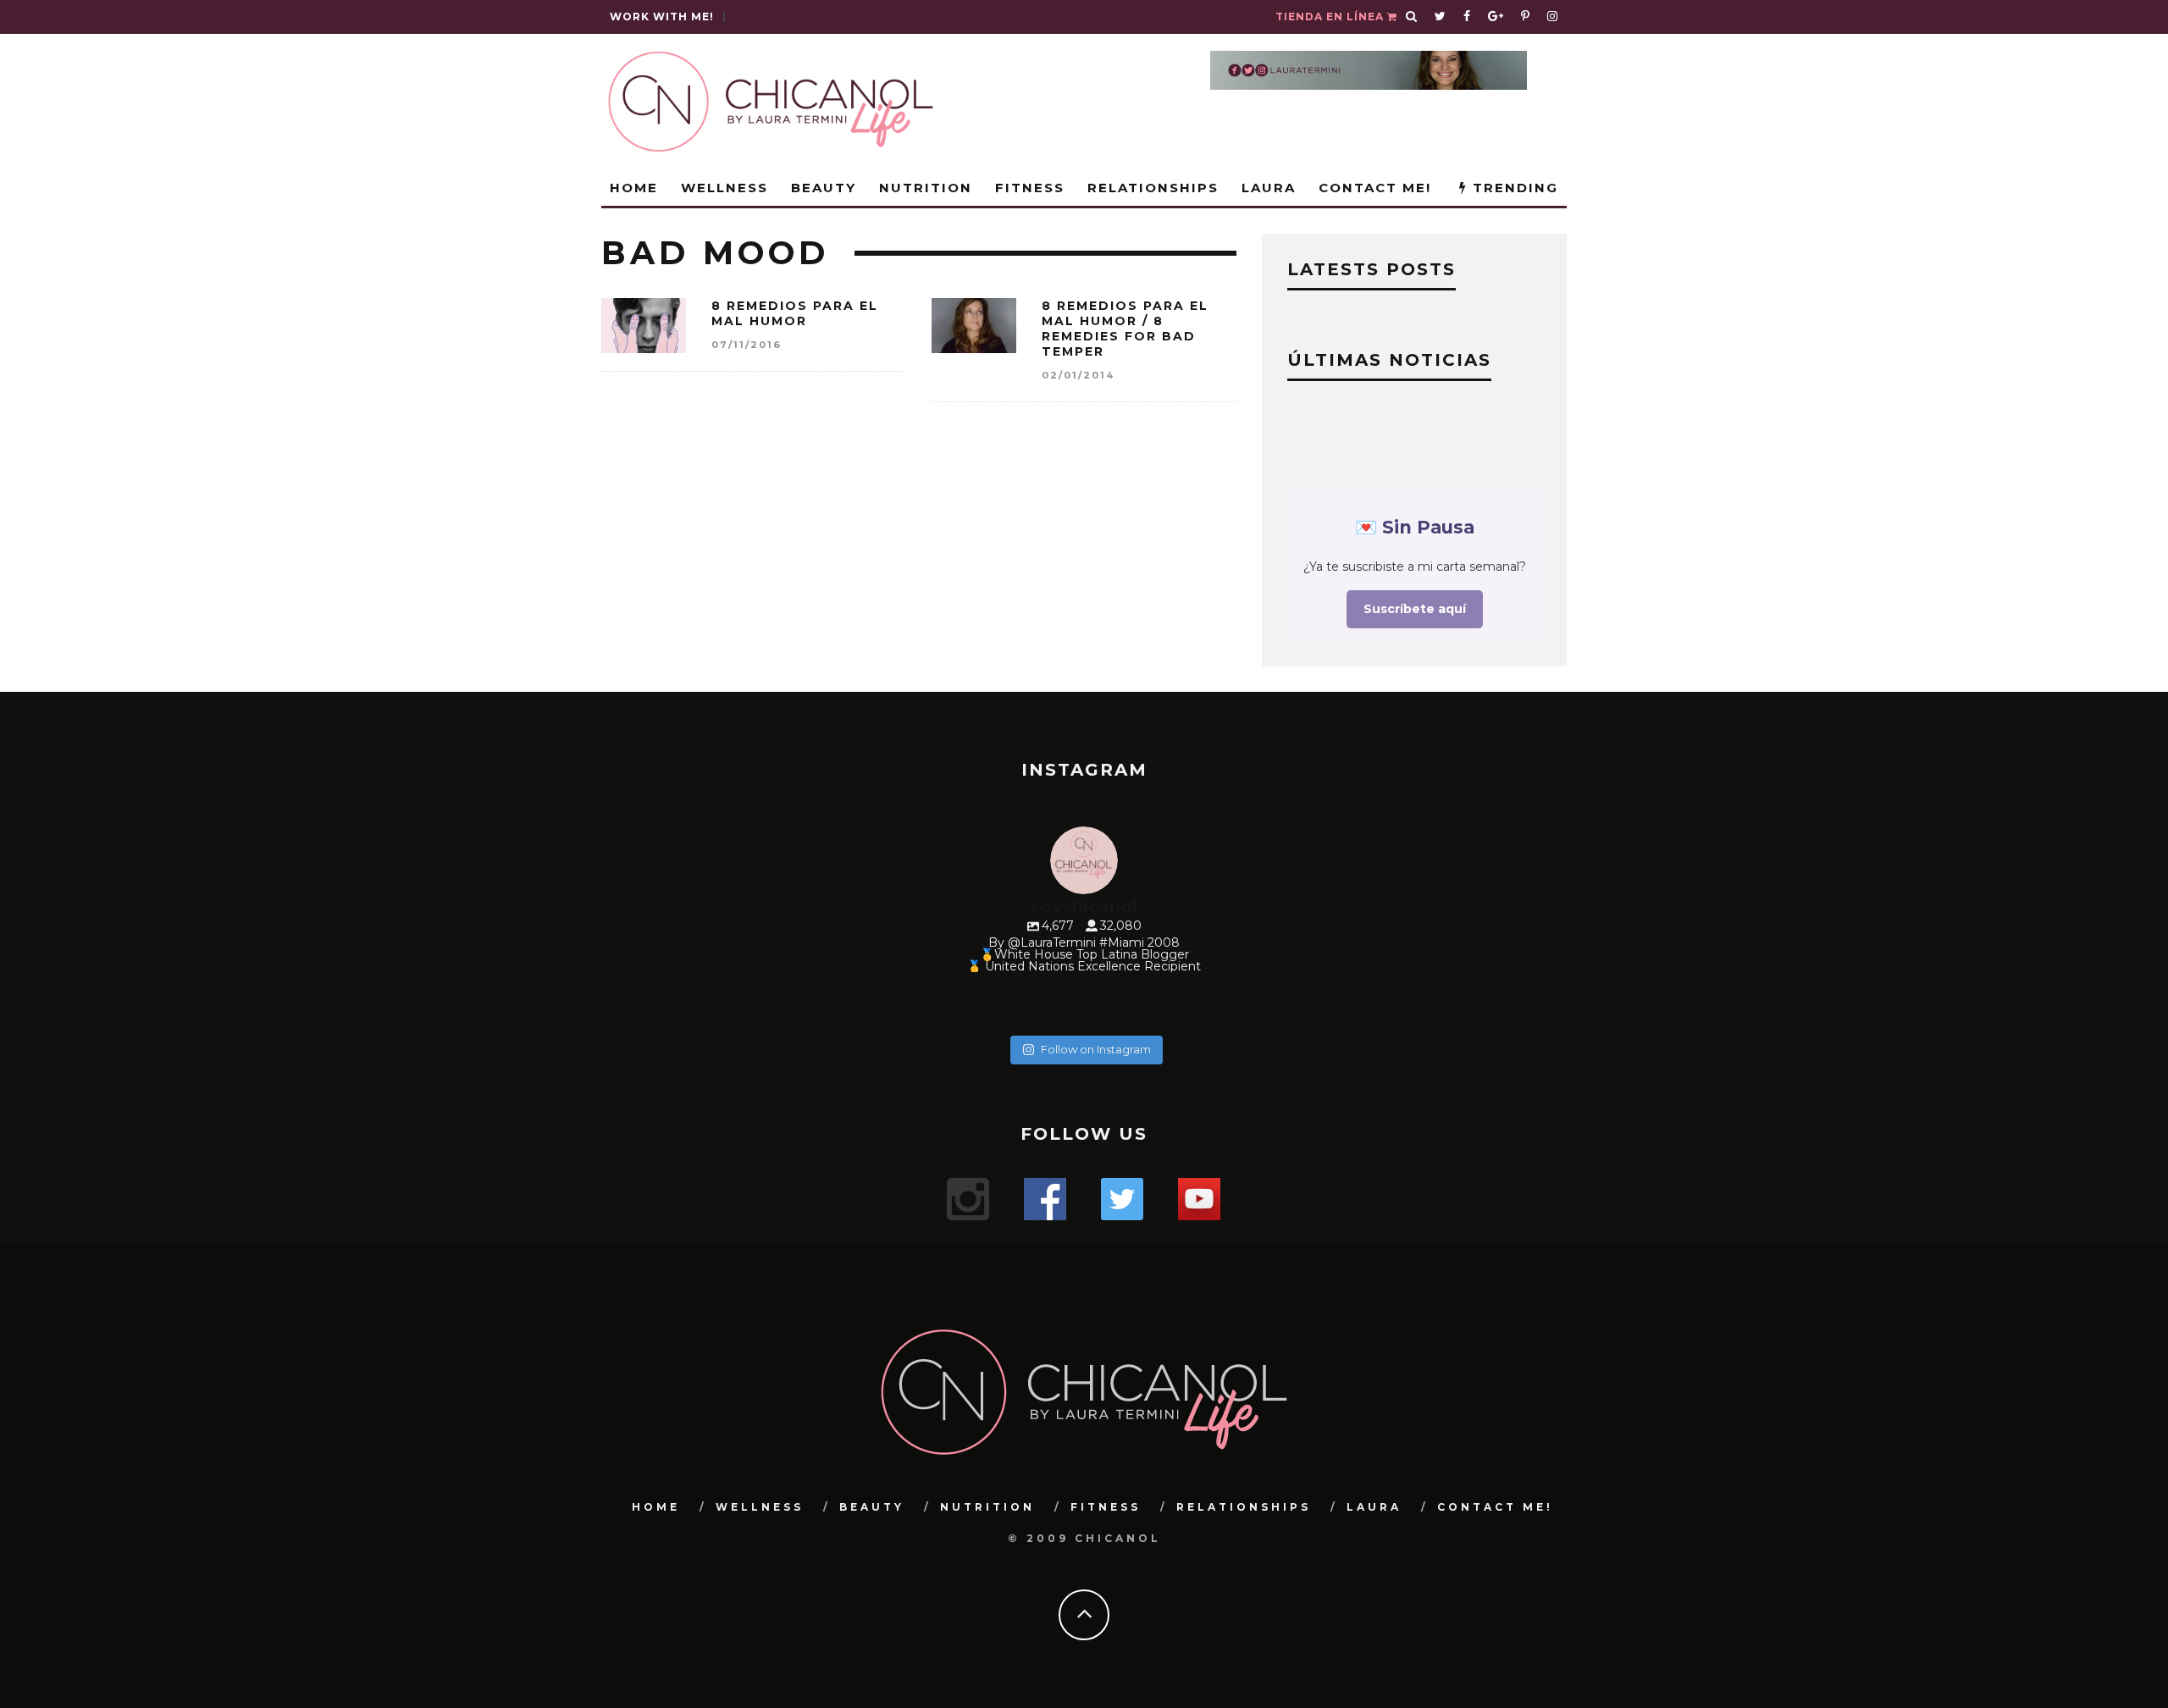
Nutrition (926, 188)
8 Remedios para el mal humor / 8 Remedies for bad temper (1125, 329)
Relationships (1153, 188)
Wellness (725, 188)
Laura (1269, 188)
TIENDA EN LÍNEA (1331, 17)
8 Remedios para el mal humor (795, 313)
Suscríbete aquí (1415, 609)
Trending (1513, 188)
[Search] (1412, 17)
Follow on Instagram (1096, 1049)
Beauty (824, 188)
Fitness (1030, 188)
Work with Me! (662, 17)
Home (634, 188)
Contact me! (1375, 188)
